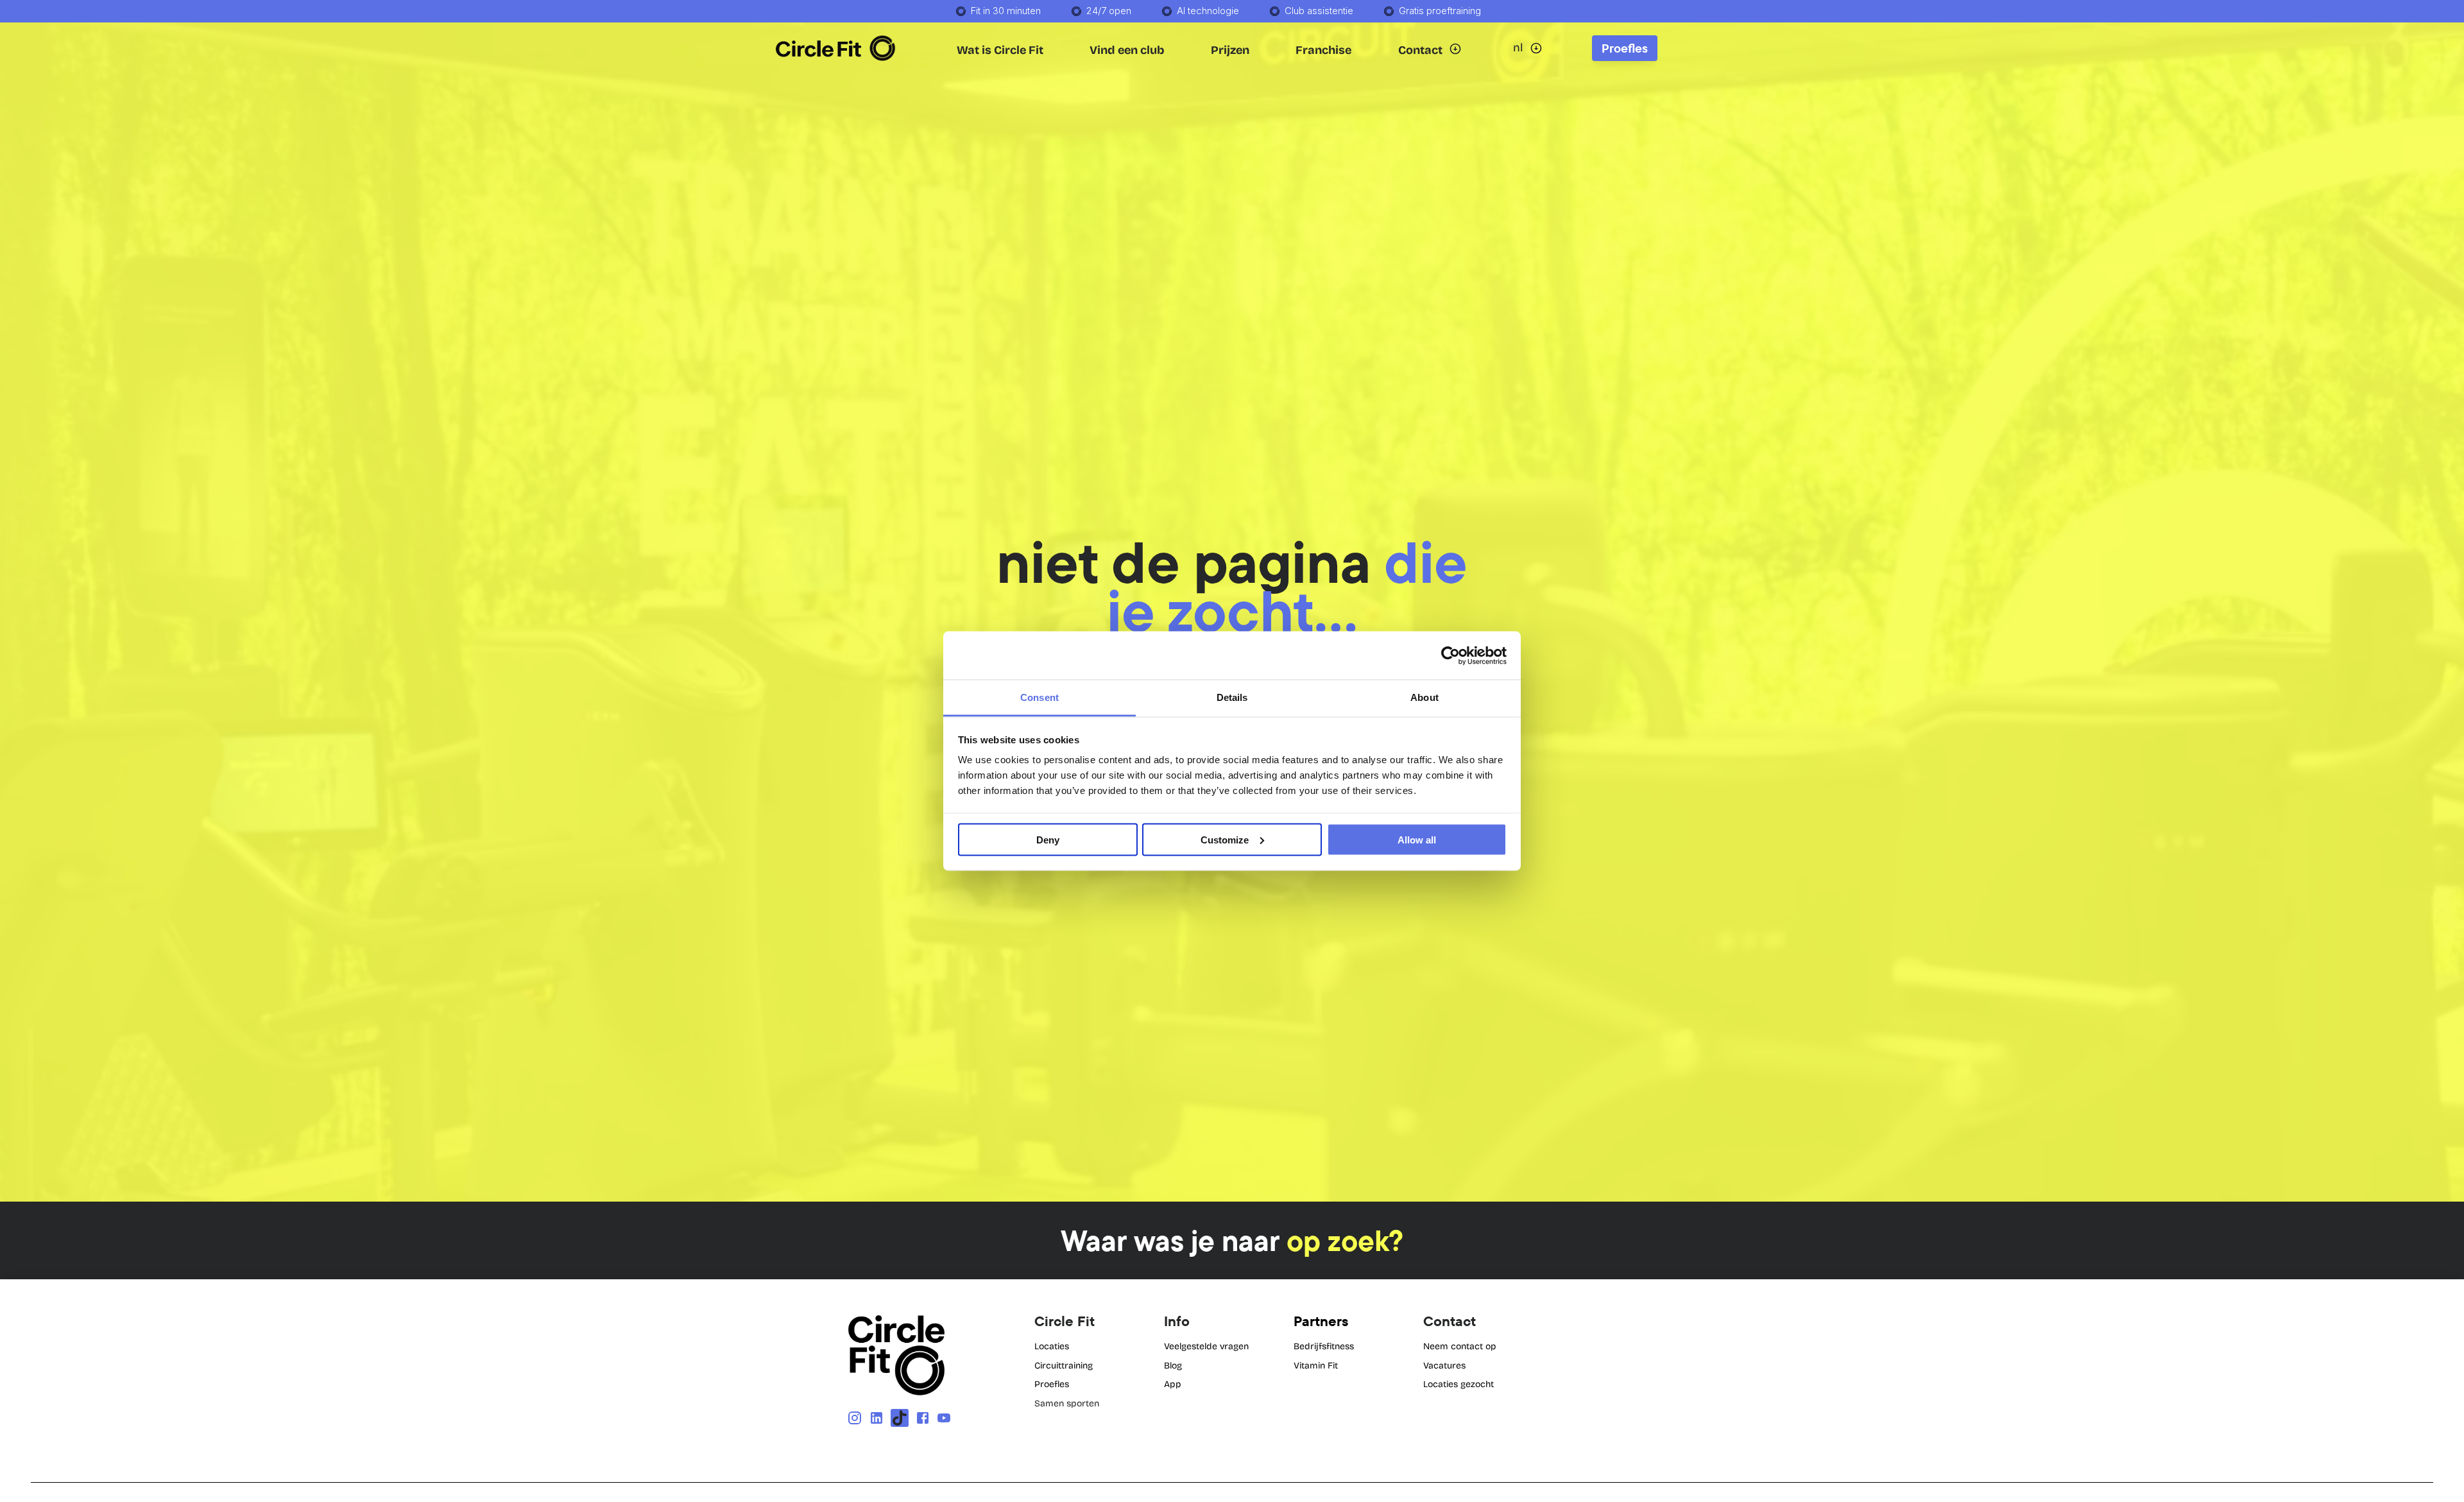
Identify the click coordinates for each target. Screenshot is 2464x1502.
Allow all (1417, 839)
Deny (1048, 839)
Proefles (1052, 1384)
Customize (1225, 839)
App (1173, 1384)
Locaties (1052, 1346)
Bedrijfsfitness (1324, 1346)
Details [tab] (1232, 697)
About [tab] (1425, 697)
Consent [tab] (1039, 697)
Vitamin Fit (1316, 1366)
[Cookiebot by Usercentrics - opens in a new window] (1450, 655)
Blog (1173, 1366)
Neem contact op (1460, 1346)
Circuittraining (1064, 1366)
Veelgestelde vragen (1206, 1346)
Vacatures (1444, 1366)
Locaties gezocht (1459, 1384)
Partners (1321, 1321)
